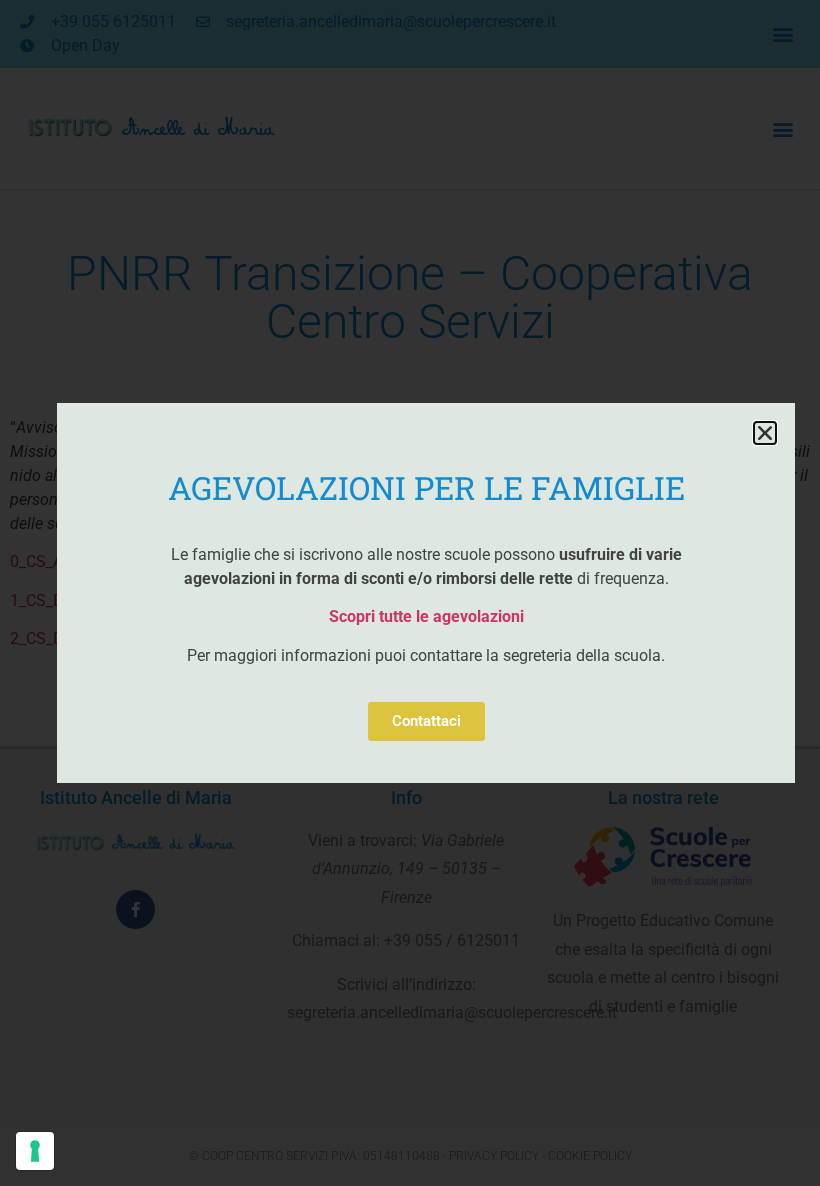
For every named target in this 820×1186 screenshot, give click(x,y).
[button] (765, 433)
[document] (410, 593)
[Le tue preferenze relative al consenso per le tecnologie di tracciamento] (35, 1151)
